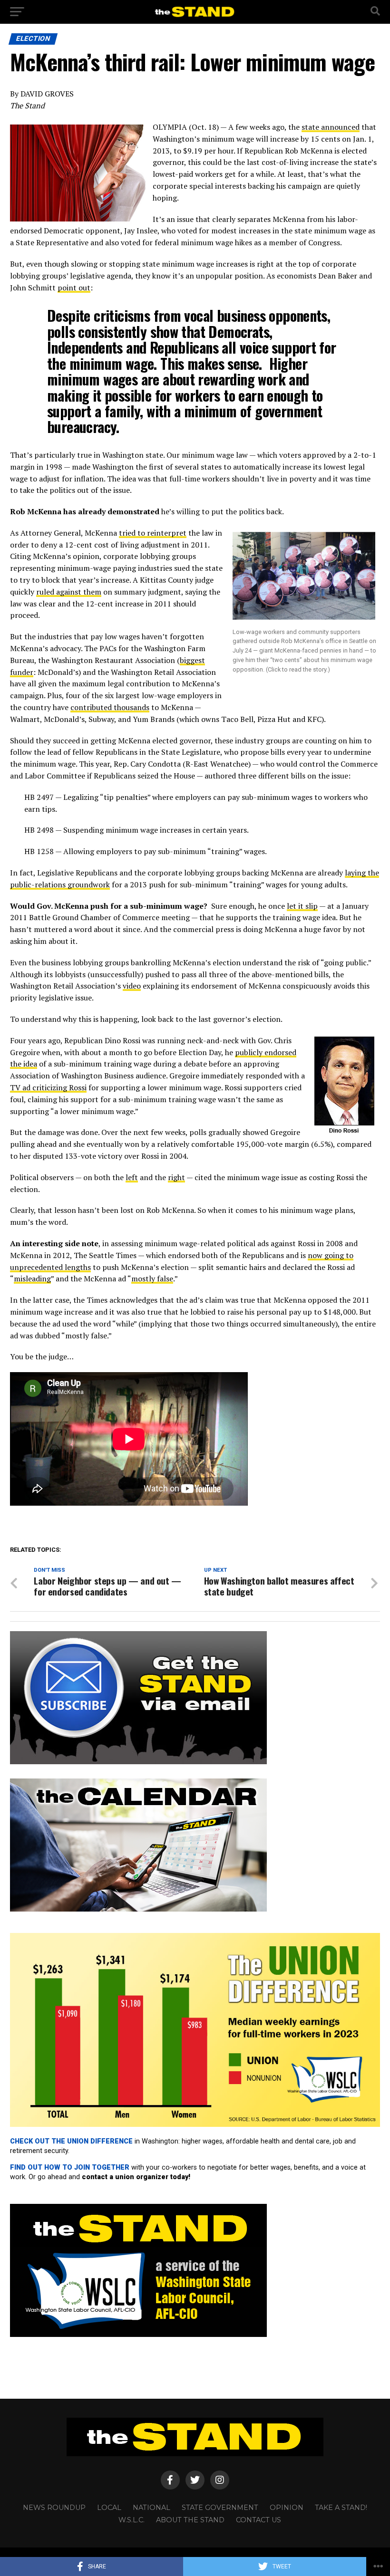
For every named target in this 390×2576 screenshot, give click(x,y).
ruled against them (69, 592)
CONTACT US (258, 2520)
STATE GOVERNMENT (220, 2508)
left (132, 1177)
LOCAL (109, 2508)
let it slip (302, 906)
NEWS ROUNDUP (54, 2508)
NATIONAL (151, 2508)
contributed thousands (110, 707)
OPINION (287, 2508)
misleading (32, 1278)
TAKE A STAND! (341, 2508)
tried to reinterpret (153, 533)
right (176, 1177)
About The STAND (190, 2520)
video (132, 986)
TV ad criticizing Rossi (48, 1087)
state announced (331, 127)
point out (74, 288)
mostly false (152, 1278)
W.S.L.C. (132, 2520)
